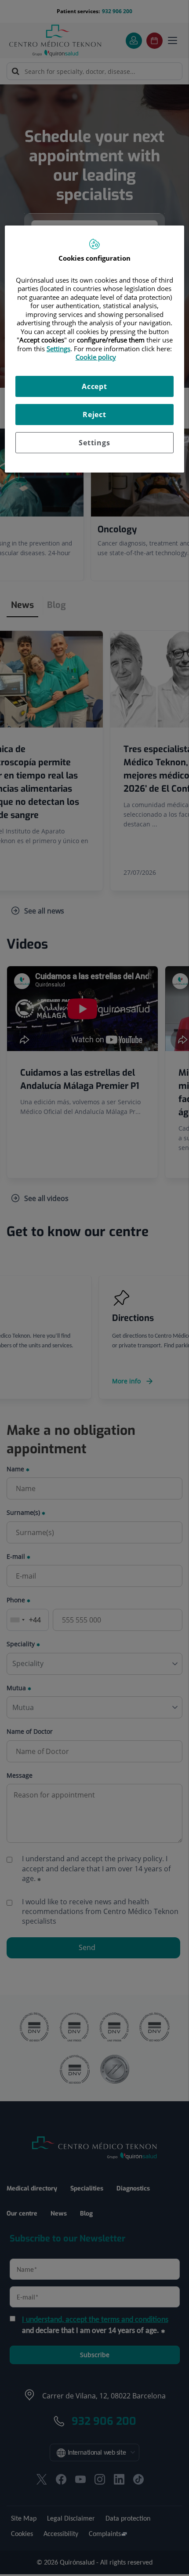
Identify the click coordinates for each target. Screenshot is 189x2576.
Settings (94, 443)
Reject (94, 415)
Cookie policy (96, 357)
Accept (94, 386)
